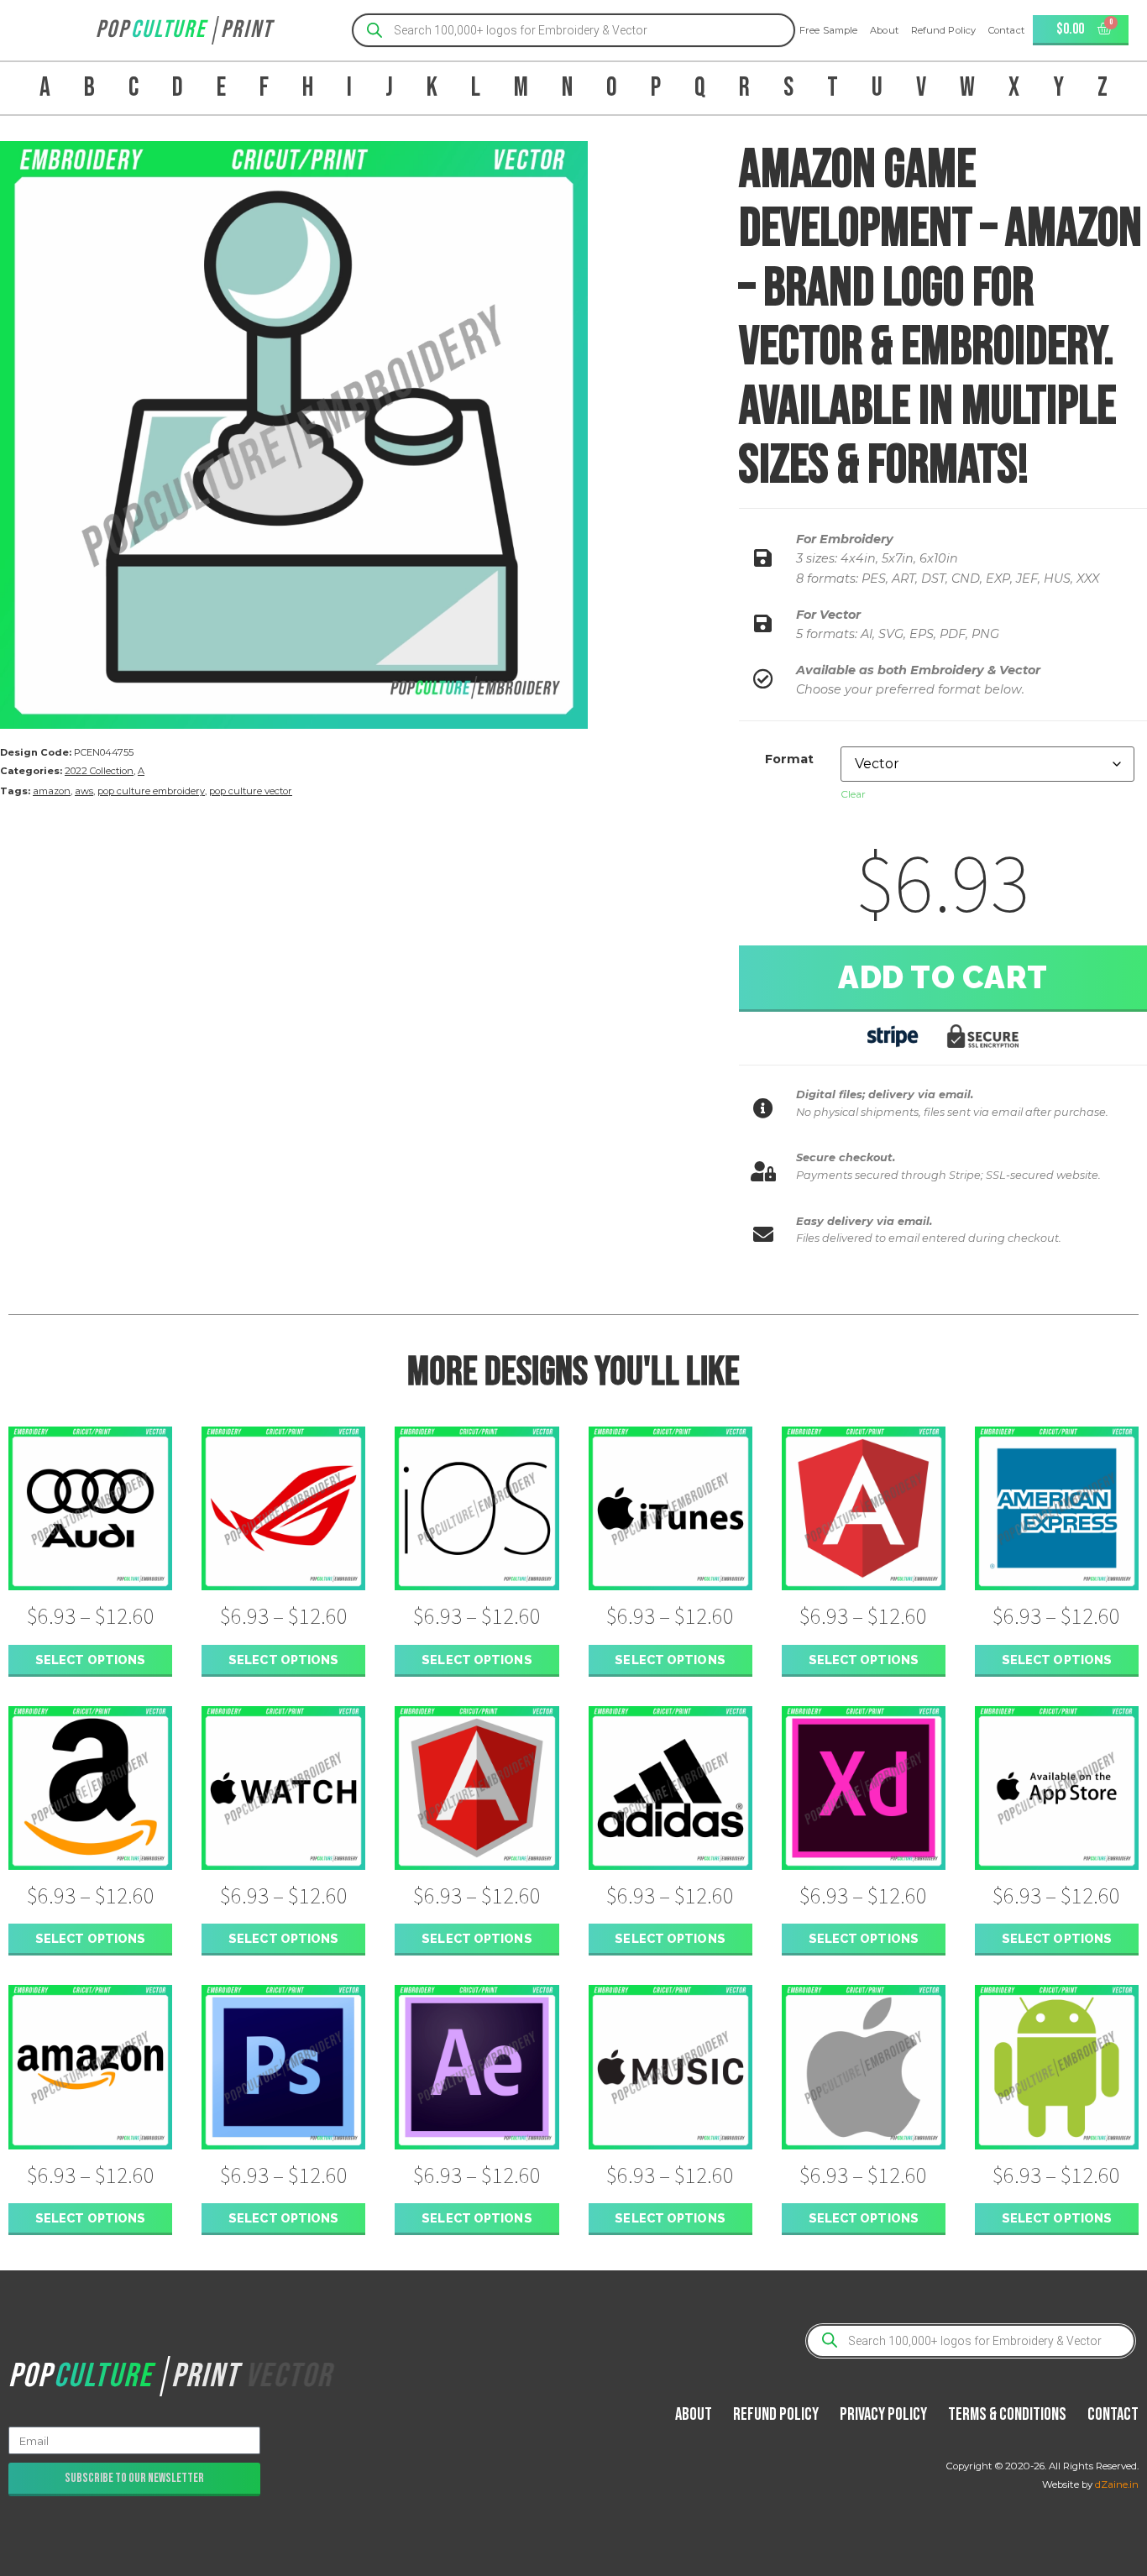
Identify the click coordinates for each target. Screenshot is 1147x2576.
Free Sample (828, 30)
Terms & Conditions (1007, 2414)
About (884, 30)
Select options (90, 1660)
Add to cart (943, 977)
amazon (52, 791)
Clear (853, 794)
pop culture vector (251, 791)
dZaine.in (1117, 2484)
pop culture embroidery (151, 791)
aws (84, 791)
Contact (1006, 30)
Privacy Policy (883, 2414)
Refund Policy (943, 30)
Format (789, 759)
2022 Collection (99, 771)
